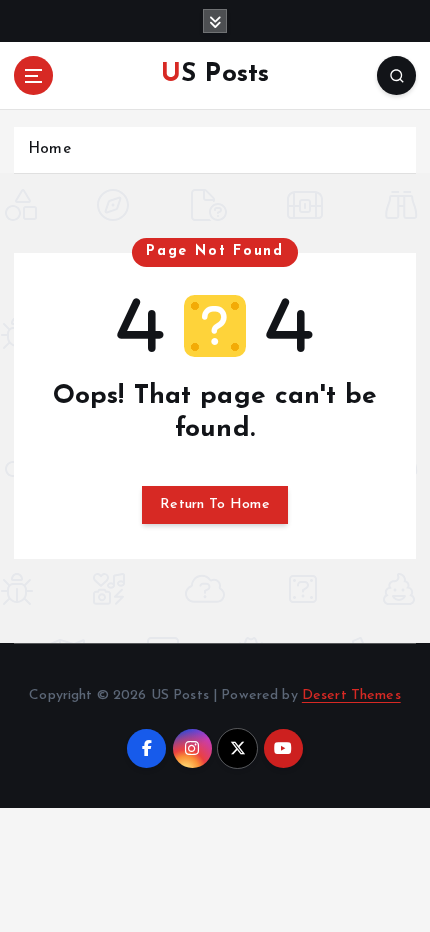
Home (49, 149)
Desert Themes (351, 695)
